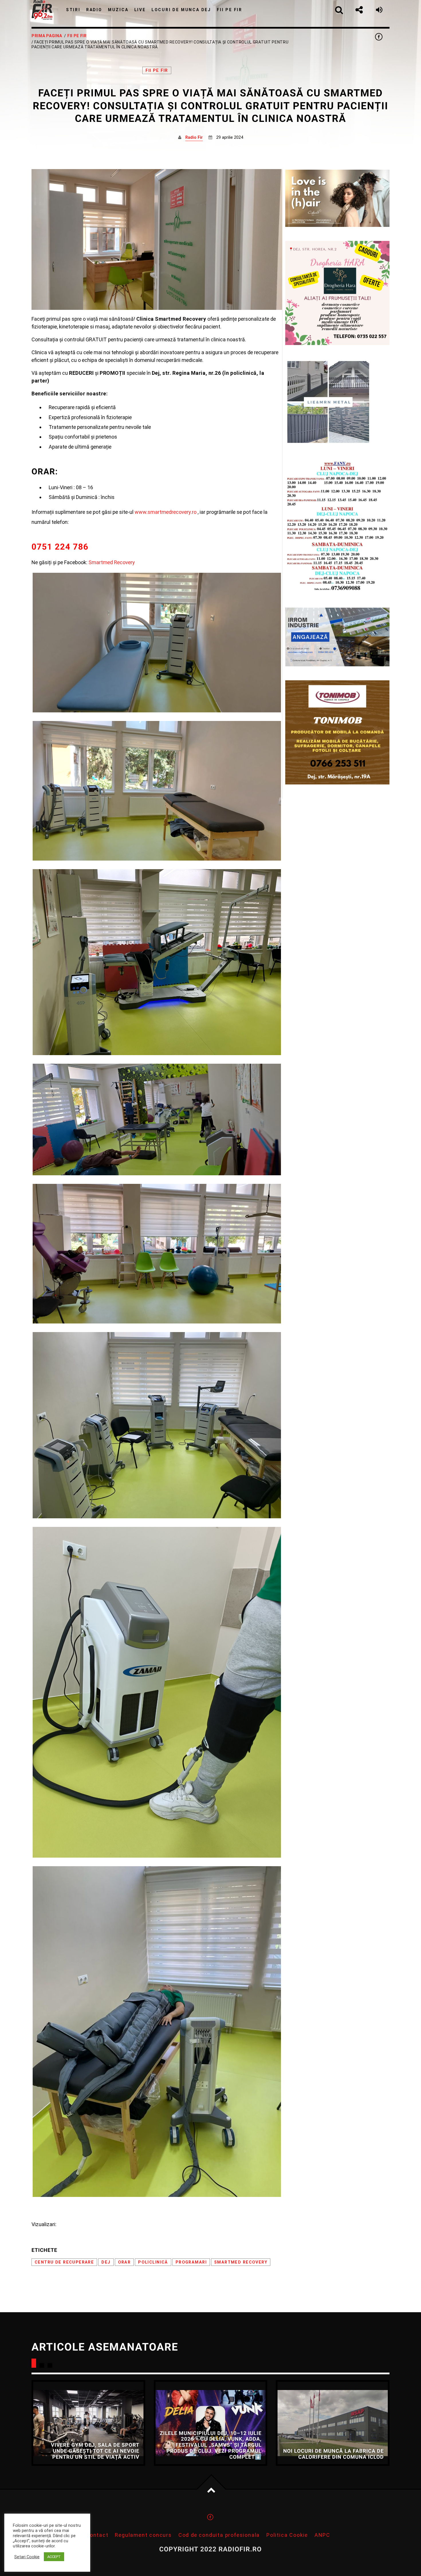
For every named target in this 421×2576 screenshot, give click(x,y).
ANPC (322, 2535)
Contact (97, 2535)
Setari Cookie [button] (27, 2557)
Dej (106, 2262)
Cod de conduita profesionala (219, 2535)
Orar (124, 2262)
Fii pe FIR (77, 36)
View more (88, 2423)
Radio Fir (194, 137)
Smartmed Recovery (112, 562)
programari (191, 2262)
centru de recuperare (64, 2262)
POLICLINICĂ (153, 2262)
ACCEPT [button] (54, 2557)
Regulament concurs (143, 2535)
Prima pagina (47, 36)
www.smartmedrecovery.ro (166, 512)
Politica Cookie (287, 2535)
